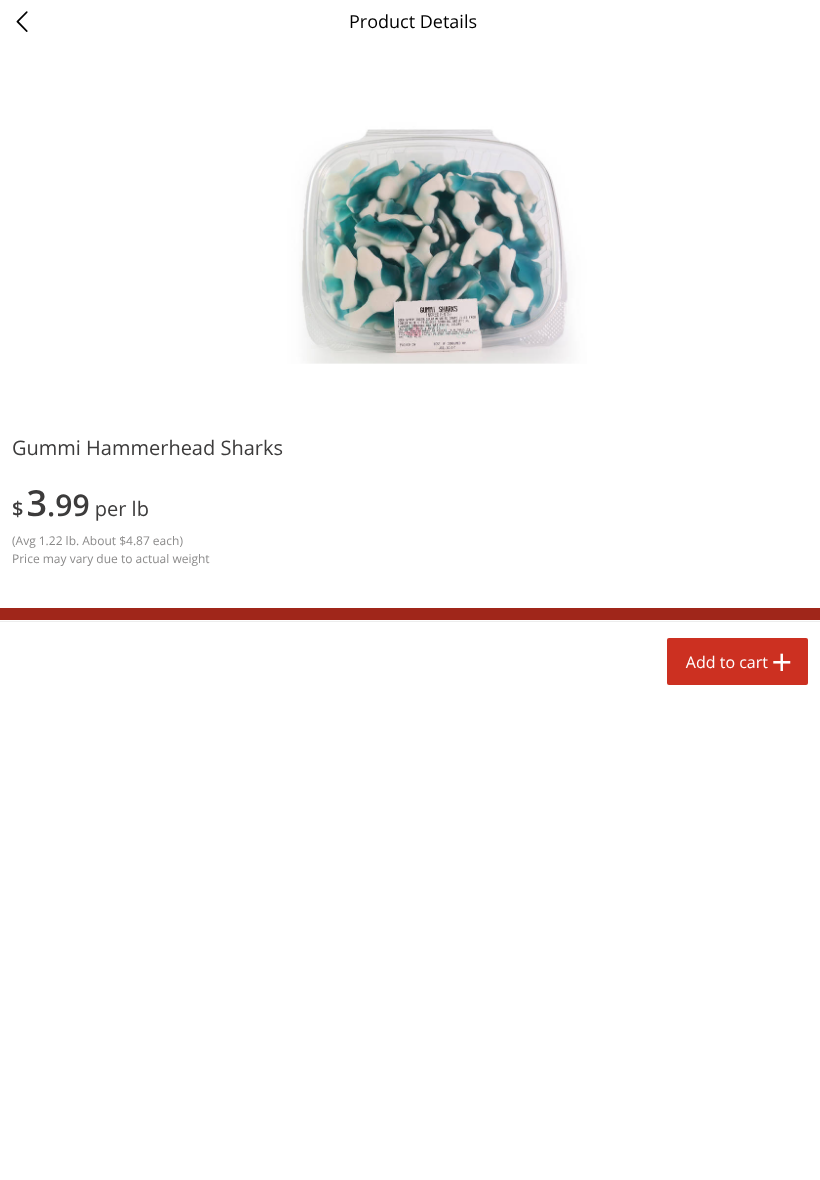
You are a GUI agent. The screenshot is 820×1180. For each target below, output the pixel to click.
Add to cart (727, 662)
